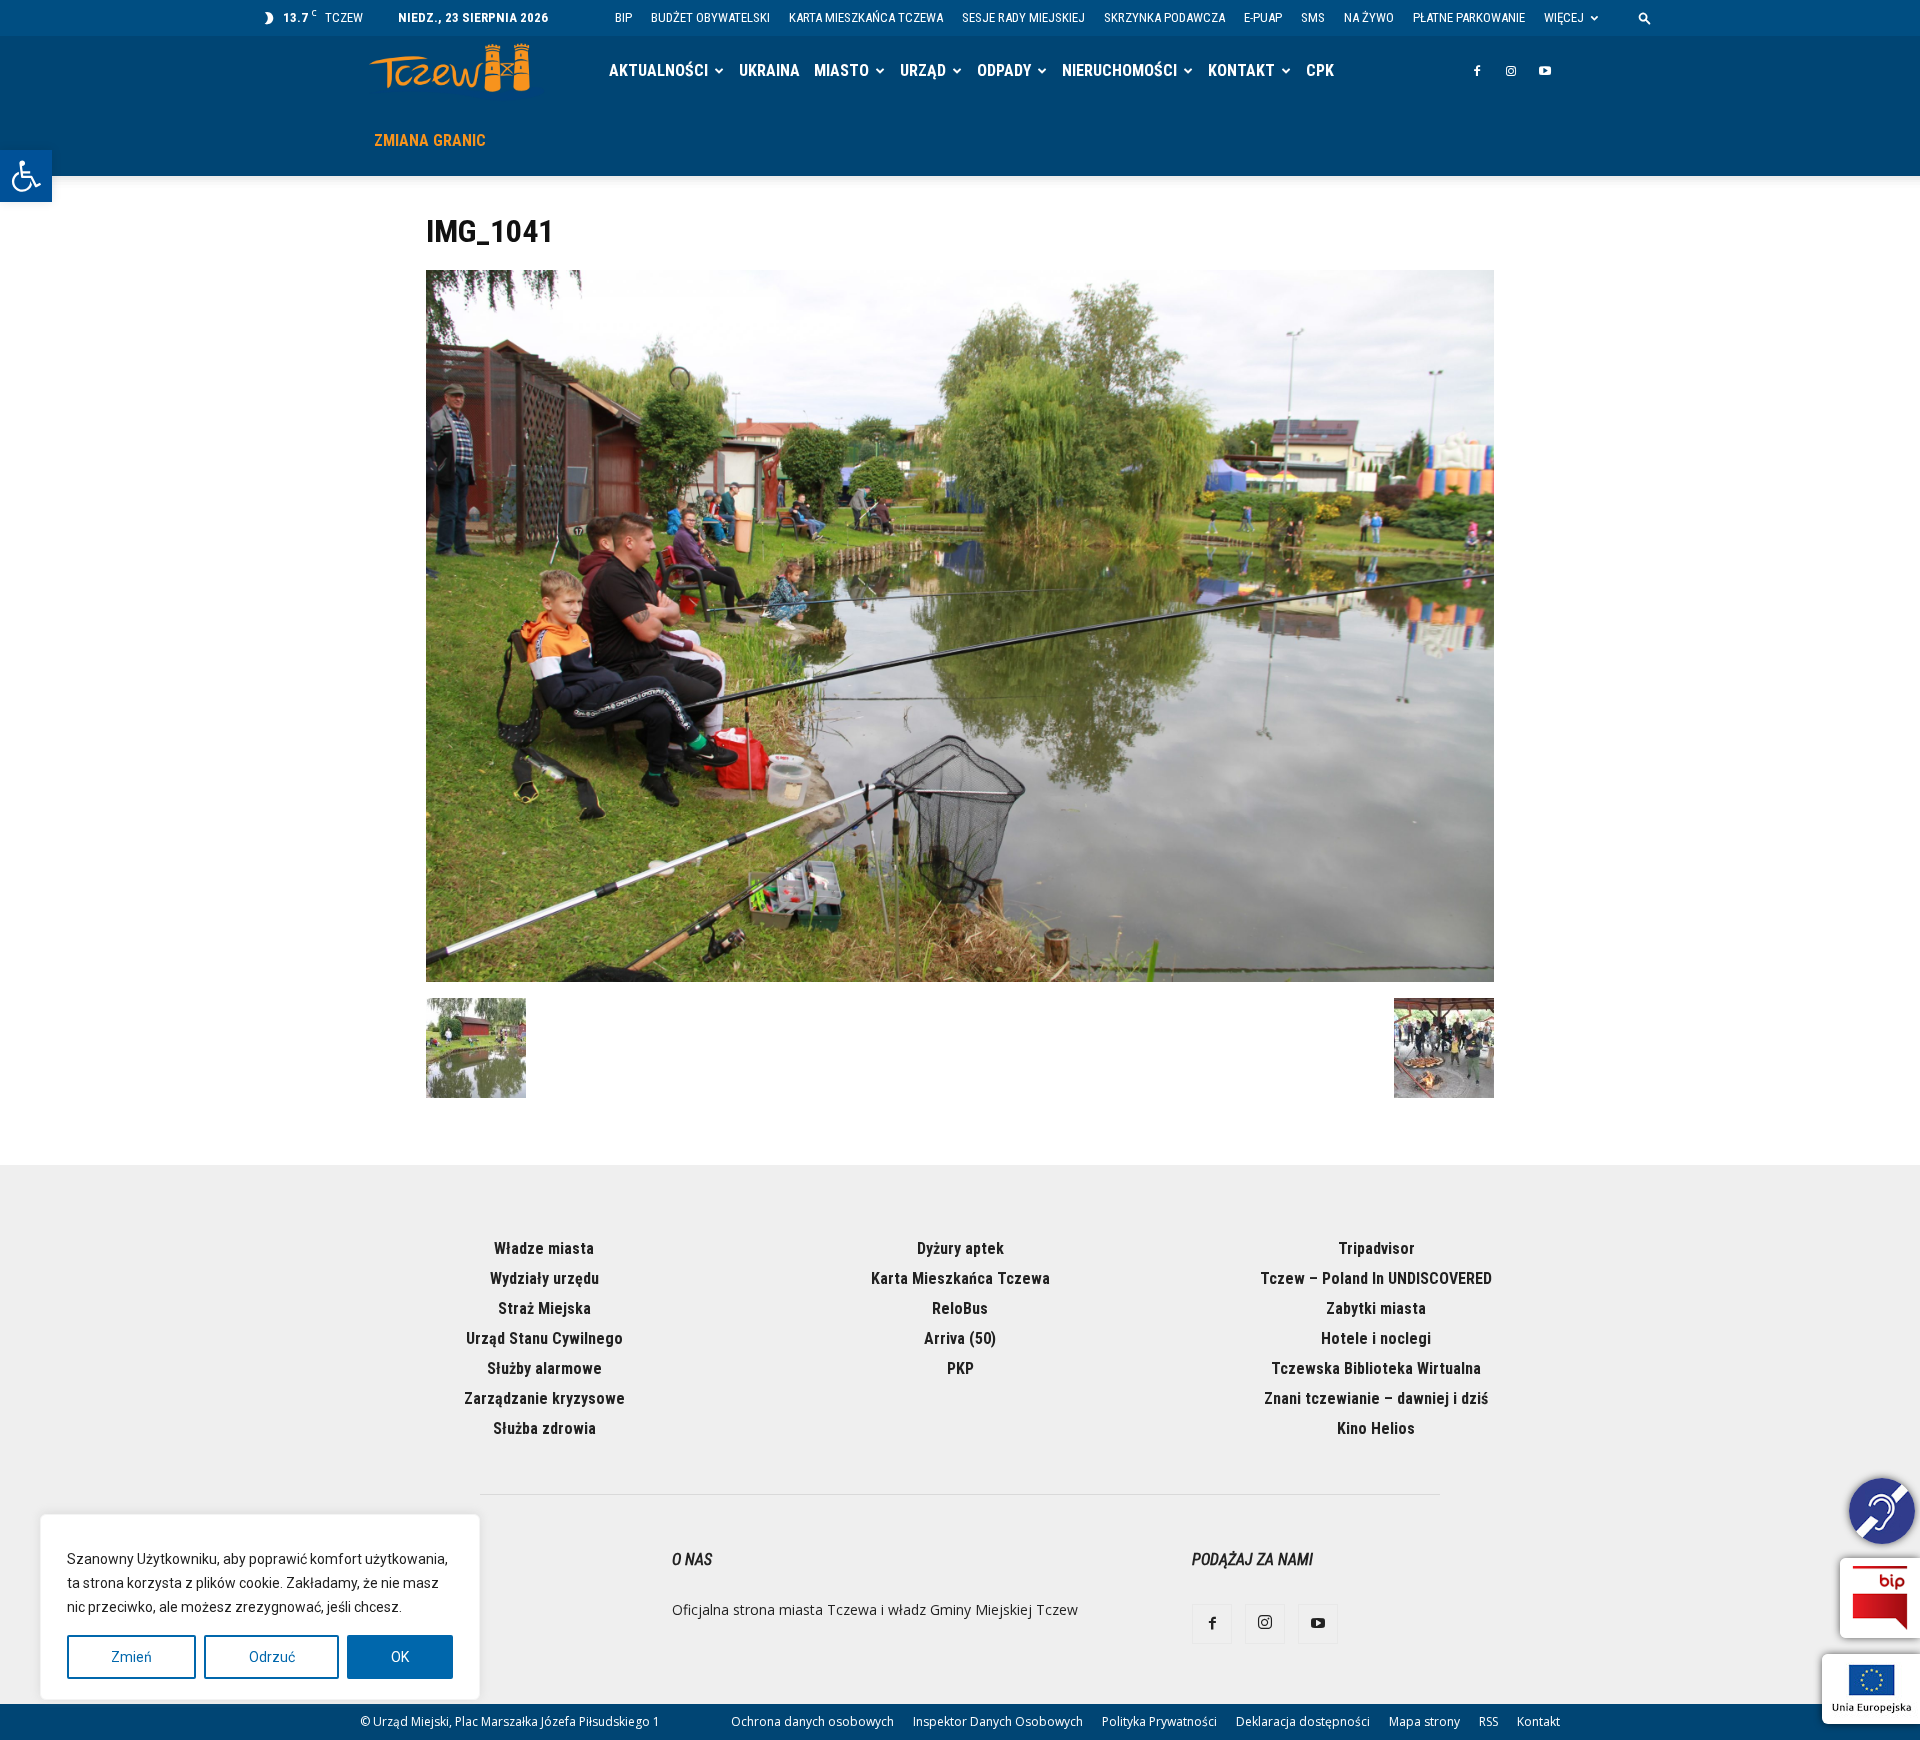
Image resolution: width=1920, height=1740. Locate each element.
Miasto (841, 70)
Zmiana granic (430, 140)
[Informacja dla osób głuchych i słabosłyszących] (1882, 1514)
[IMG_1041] (960, 977)
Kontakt (1241, 70)
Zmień (131, 1657)
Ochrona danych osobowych (812, 1721)
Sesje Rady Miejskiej (1023, 17)
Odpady (1004, 70)
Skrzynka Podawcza (1164, 17)
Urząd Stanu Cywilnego (544, 1338)
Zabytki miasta (1376, 1308)
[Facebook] (1477, 71)
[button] (26, 176)
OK (400, 1657)
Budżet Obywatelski (710, 17)
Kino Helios (1376, 1428)
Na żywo (1369, 17)
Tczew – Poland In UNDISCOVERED (1376, 1278)
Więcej (1564, 17)
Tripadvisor (1376, 1248)
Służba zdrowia (544, 1428)
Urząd (923, 70)
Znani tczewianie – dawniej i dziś (1376, 1398)
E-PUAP (1263, 17)
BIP (623, 17)
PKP (960, 1368)
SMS (1313, 17)
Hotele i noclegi (1376, 1338)
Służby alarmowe (544, 1368)
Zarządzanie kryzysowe (544, 1398)
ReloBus (960, 1308)
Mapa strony (1424, 1721)
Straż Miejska (544, 1308)
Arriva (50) (960, 1338)
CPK (1320, 70)
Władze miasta (544, 1248)
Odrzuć (272, 1657)
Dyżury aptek (960, 1248)
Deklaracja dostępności (1303, 1721)
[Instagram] (1511, 71)
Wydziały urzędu (544, 1278)
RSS (1488, 1721)
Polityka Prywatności (1159, 1721)
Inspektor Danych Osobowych (998, 1721)
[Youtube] (1545, 71)
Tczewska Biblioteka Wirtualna (1376, 1368)
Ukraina (769, 70)
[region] (260, 1607)
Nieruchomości (1119, 70)
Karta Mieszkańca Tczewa (866, 17)
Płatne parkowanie (1469, 17)
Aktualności (658, 70)
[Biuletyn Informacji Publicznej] (1880, 1598)
